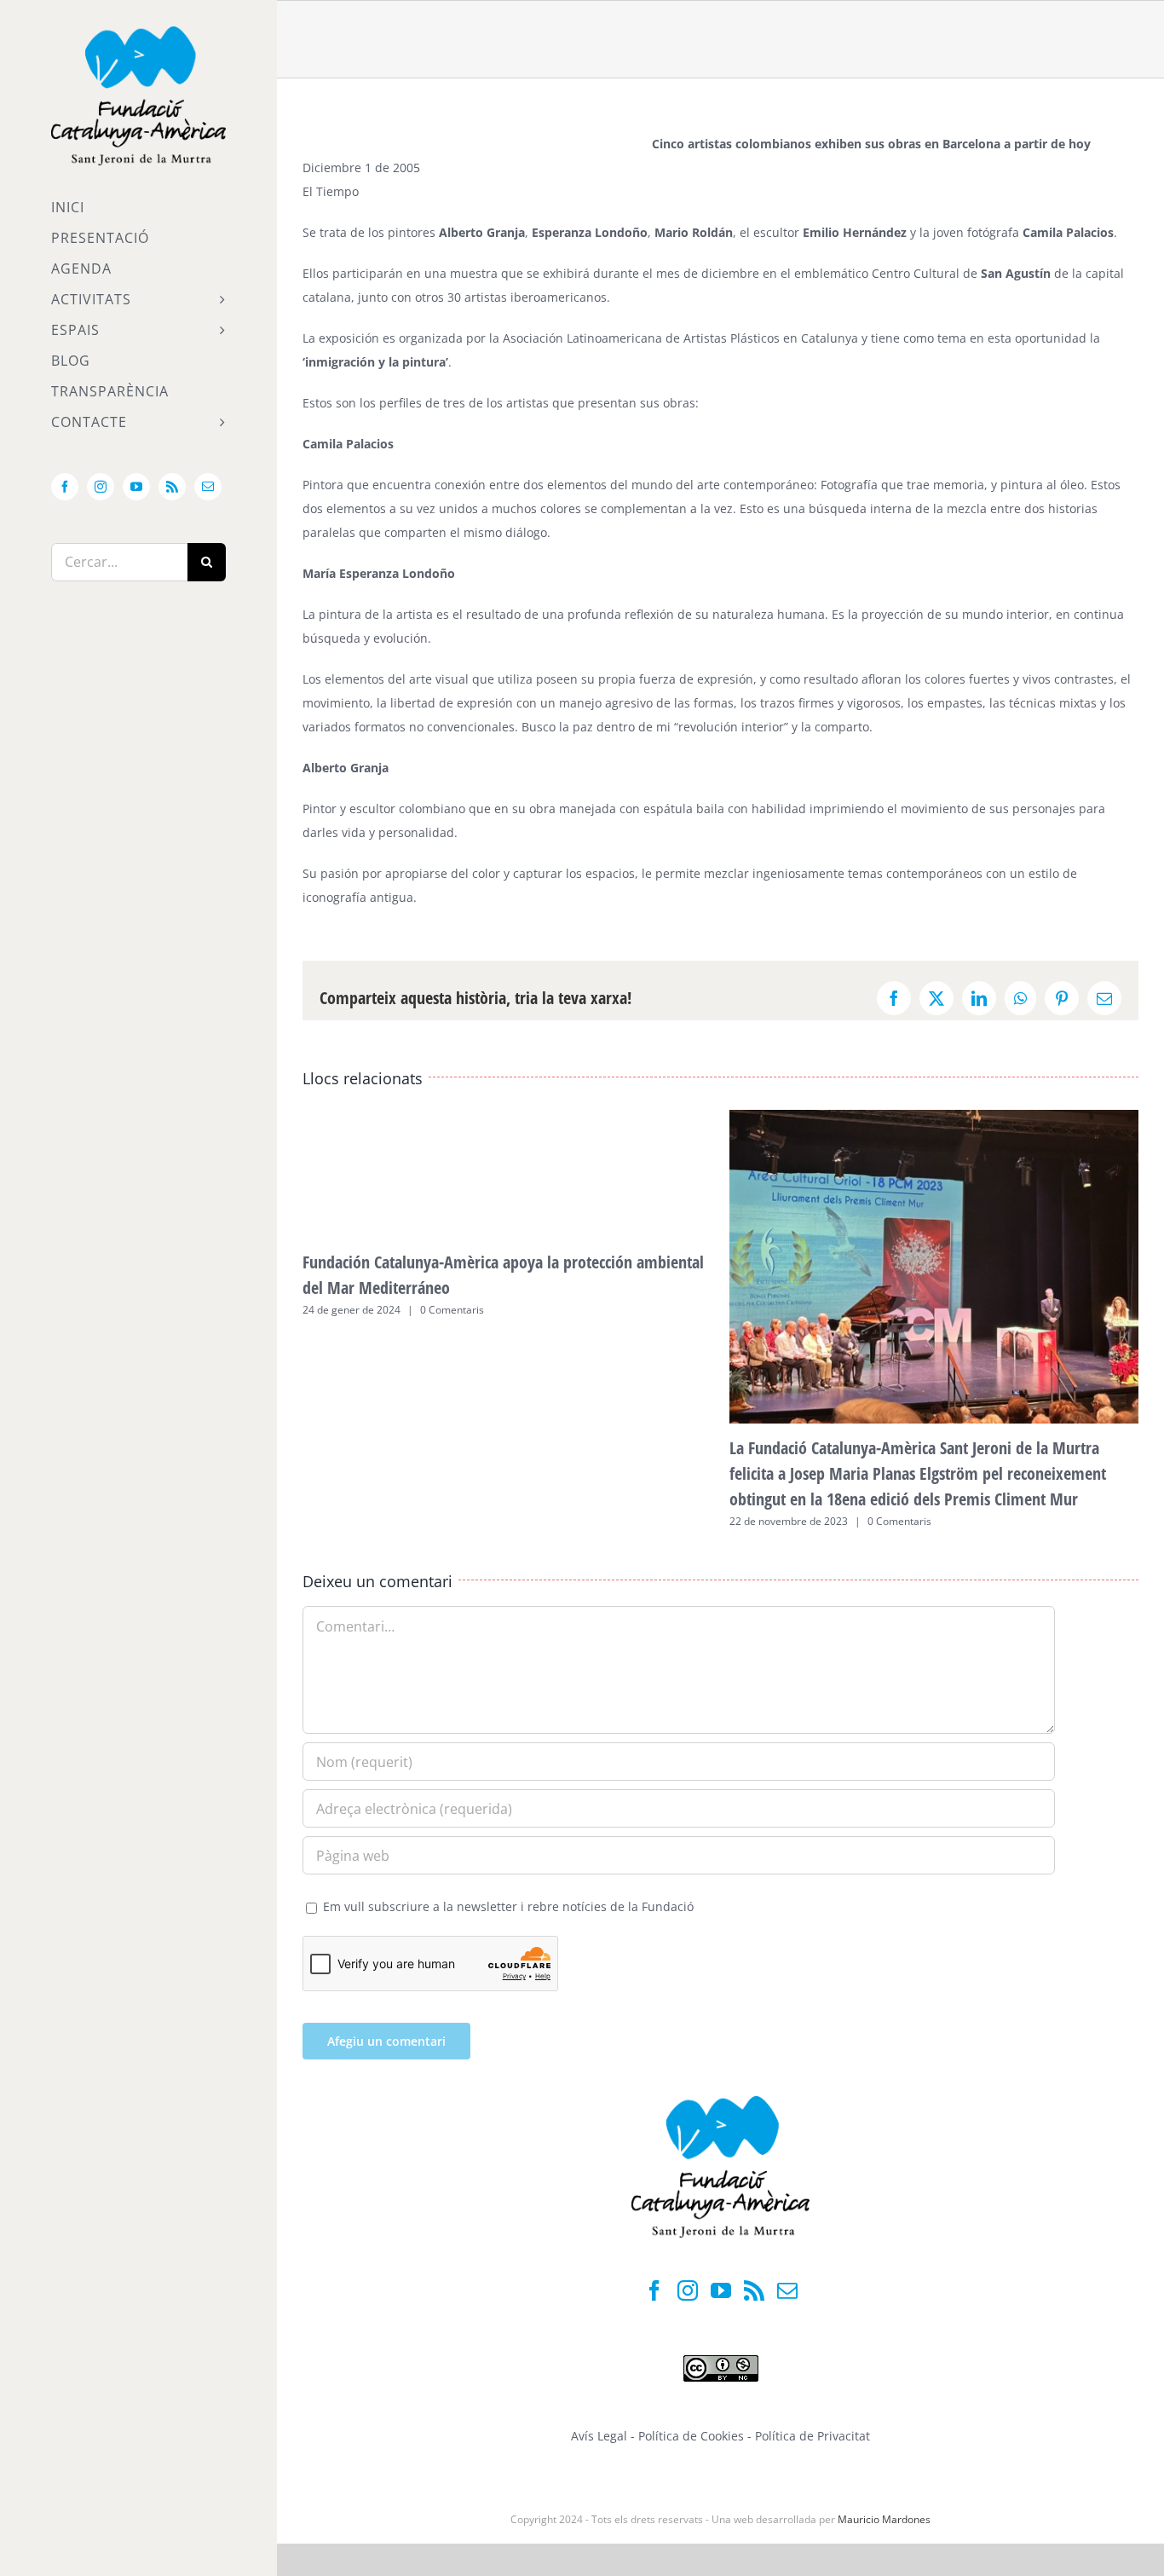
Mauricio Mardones (884, 2519)
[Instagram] (688, 2290)
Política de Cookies (693, 2436)
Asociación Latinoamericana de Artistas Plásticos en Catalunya (680, 338)
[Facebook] (654, 2290)
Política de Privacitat (812, 2436)
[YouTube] (721, 2290)
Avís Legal (599, 2436)
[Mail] (787, 2290)
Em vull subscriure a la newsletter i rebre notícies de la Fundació (507, 1906)
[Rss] (754, 2290)
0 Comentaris (452, 1310)
